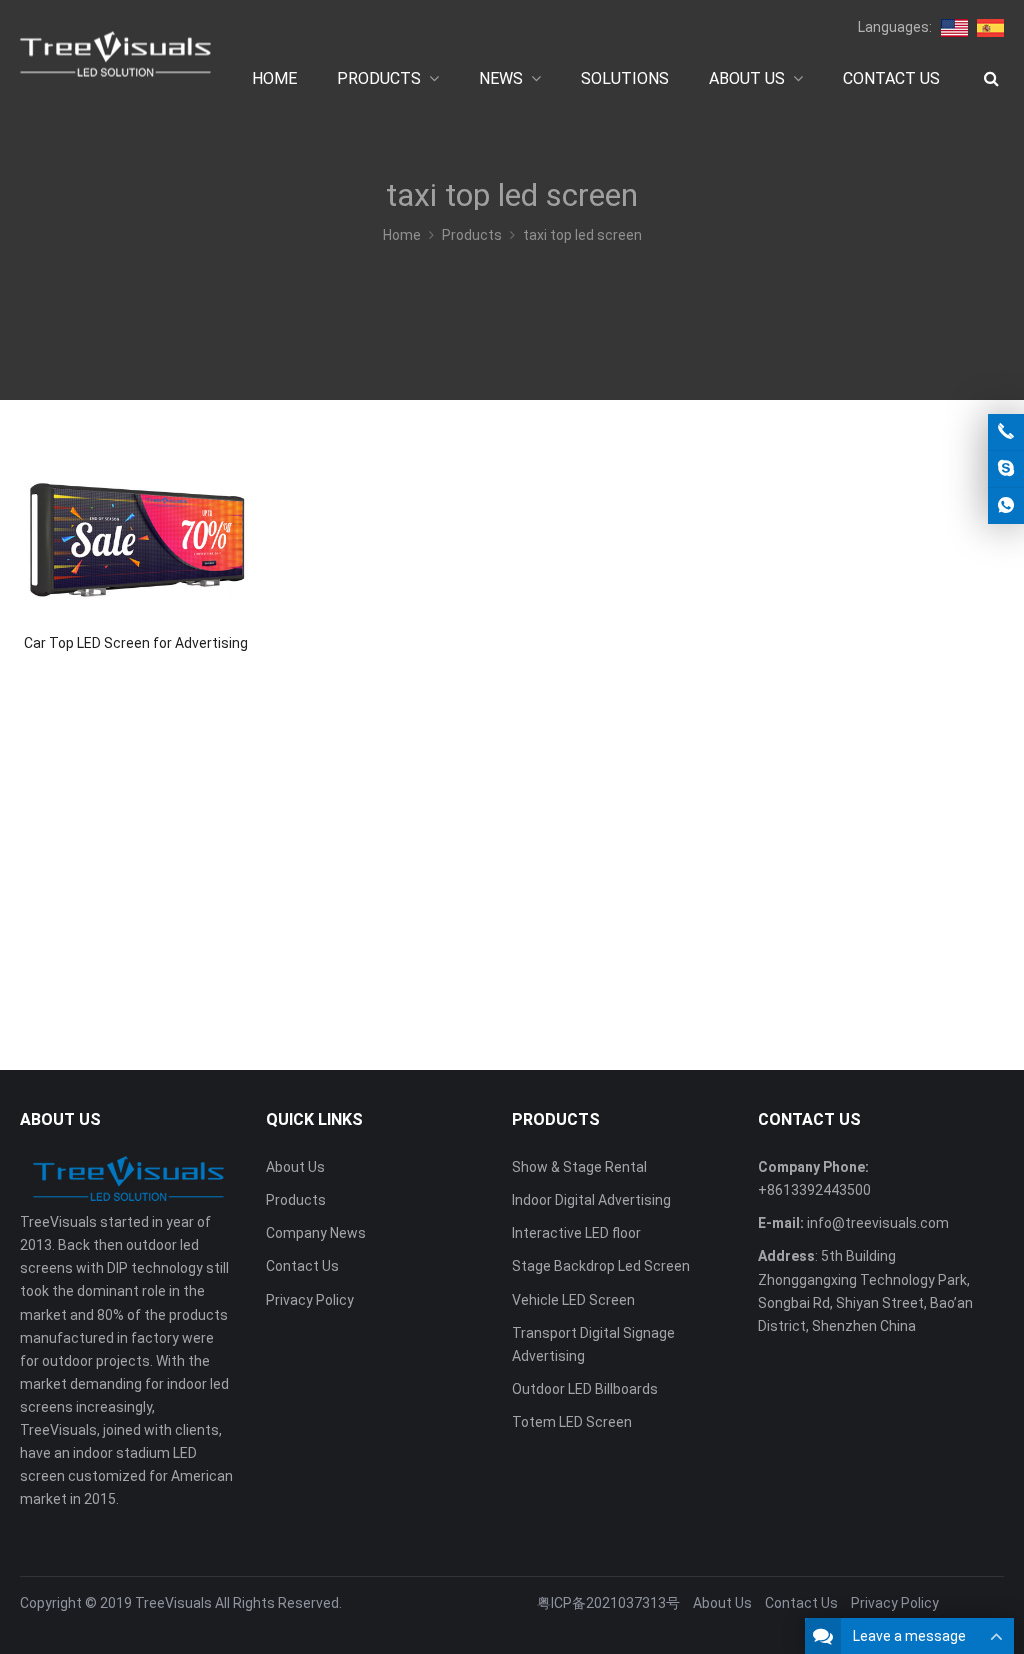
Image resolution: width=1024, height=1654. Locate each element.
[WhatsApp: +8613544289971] (1006, 506)
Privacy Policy (310, 1300)
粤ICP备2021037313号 (608, 1603)
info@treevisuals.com (878, 1223)
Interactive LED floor (576, 1233)
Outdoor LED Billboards (585, 1389)
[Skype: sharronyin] (1006, 469)
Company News (316, 1233)
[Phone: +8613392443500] (1006, 432)
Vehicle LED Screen (573, 1300)
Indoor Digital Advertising (591, 1200)
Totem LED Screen (572, 1422)
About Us (295, 1167)
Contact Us (302, 1266)
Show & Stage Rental (579, 1167)
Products (296, 1200)
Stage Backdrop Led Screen (601, 1266)
